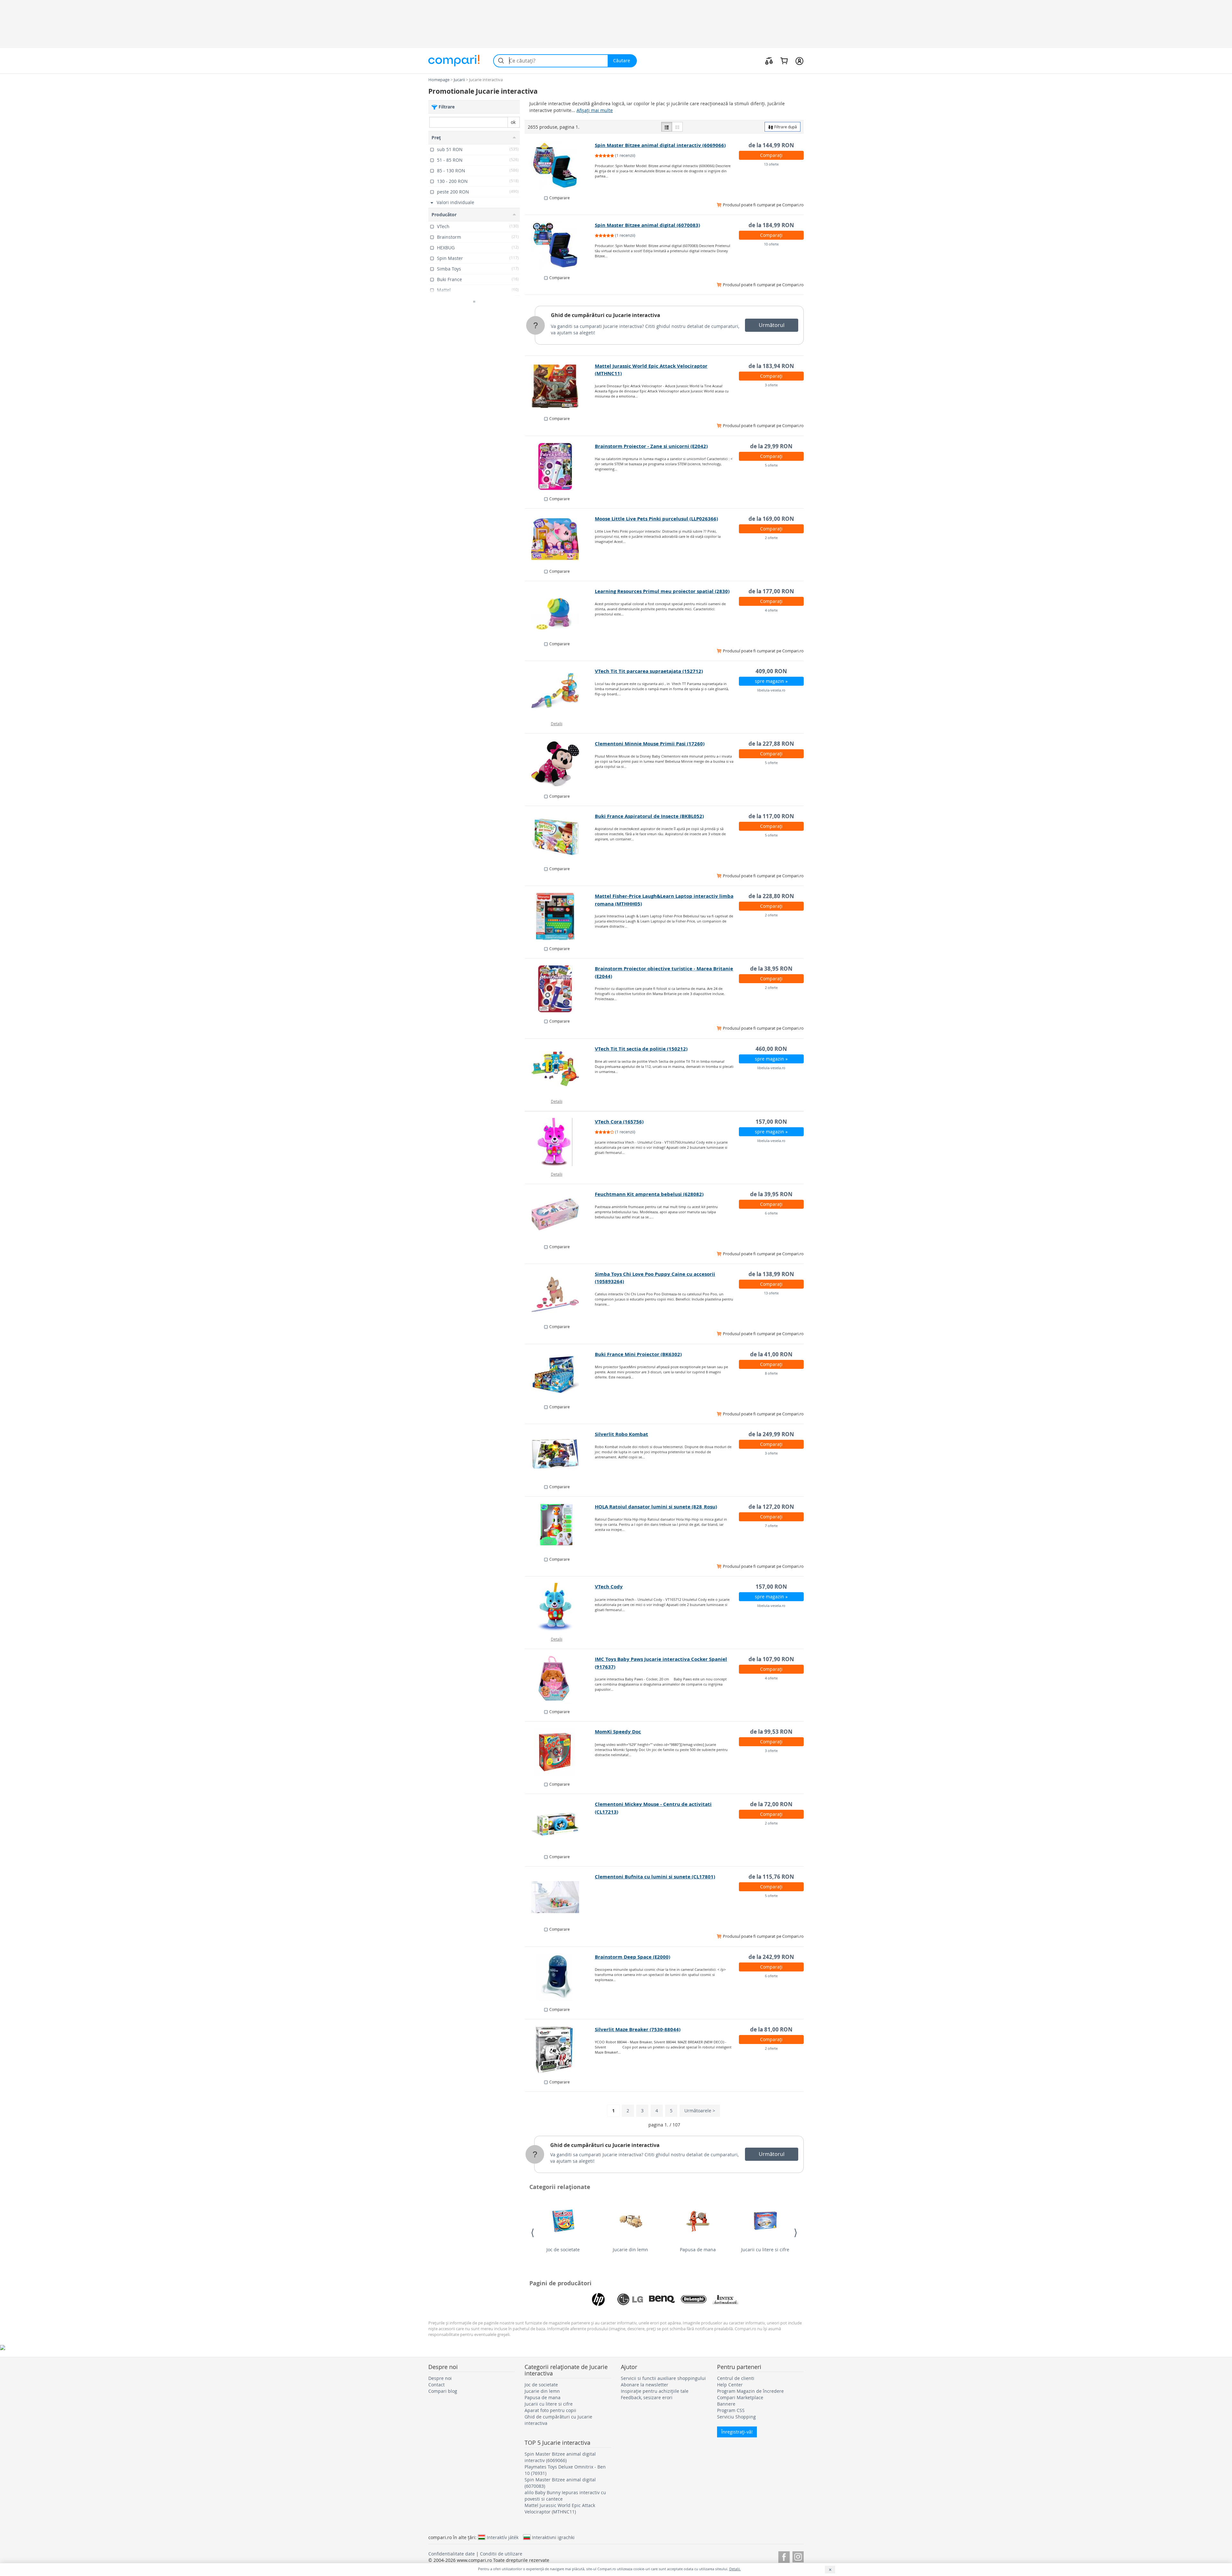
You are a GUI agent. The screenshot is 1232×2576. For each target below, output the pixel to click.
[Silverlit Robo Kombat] (560, 1455)
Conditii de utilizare (501, 2554)
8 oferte (771, 1373)
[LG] (630, 2299)
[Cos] (784, 61)
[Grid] (677, 127)
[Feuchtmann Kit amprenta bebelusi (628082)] (560, 1215)
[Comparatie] (769, 61)
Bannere (726, 2404)
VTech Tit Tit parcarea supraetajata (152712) (649, 671)
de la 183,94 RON (771, 366)
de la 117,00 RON (771, 816)
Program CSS (731, 2410)
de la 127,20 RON (771, 1507)
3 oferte (771, 385)
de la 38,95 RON (771, 969)
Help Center (730, 2385)
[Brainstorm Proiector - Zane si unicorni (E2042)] (560, 467)
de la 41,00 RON (771, 1354)
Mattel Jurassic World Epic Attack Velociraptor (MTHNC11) (560, 2508)
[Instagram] (798, 2556)
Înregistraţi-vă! (737, 2432)
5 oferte (771, 465)
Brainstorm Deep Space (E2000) (633, 1957)
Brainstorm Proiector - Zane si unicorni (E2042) (651, 446)
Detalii (557, 724)
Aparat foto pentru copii (550, 2410)
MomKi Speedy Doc (618, 1732)
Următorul (772, 325)
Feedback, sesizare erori (647, 2397)
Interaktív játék (503, 2537)
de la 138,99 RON (771, 1274)
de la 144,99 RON (771, 145)
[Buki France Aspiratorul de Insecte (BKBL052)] (560, 837)
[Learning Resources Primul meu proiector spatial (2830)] (560, 612)
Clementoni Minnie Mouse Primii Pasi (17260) (650, 744)
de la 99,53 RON (771, 1732)
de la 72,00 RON (771, 1804)
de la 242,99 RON (771, 1957)
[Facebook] (784, 2556)
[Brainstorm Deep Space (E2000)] (560, 1977)
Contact (436, 2385)
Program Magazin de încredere (750, 2391)
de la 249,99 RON (771, 1434)
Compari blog (443, 2391)
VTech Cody (609, 1587)
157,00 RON (771, 1122)
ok (513, 122)
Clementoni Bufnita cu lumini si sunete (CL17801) (655, 1877)
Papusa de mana (698, 2250)
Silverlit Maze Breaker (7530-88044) (638, 2029)
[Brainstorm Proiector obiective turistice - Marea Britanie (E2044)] (560, 989)
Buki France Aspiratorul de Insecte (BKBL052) (649, 816)
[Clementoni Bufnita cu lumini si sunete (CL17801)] (560, 1897)
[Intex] (725, 2299)
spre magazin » (771, 681)
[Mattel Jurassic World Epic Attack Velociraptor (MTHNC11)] (560, 386)
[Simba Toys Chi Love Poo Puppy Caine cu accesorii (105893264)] (560, 1294)
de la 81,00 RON (771, 2029)
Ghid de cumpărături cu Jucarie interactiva (606, 315)
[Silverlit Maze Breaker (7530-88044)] (560, 2050)
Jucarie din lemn (630, 2250)
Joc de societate (563, 2250)
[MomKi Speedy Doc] (560, 1752)
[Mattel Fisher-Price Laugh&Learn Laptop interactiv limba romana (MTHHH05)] (560, 916)
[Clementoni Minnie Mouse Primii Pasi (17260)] (560, 764)
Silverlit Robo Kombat (621, 1434)
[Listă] (667, 127)
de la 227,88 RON (771, 744)
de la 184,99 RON (771, 225)
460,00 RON (771, 1049)
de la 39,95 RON (771, 1194)
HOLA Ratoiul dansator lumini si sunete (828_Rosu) (656, 1507)
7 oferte (771, 1526)
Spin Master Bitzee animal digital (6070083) (647, 225)
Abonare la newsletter (645, 2385)
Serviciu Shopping (736, 2417)
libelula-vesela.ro (771, 690)
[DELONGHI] (694, 2299)
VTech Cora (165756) (619, 1122)
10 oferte (771, 244)
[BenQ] (662, 2299)
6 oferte (771, 1213)
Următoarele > (700, 2111)
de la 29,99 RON (771, 446)
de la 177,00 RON (771, 591)
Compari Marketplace (740, 2397)
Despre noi (440, 2378)
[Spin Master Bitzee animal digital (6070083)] (560, 245)
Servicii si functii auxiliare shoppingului (663, 2378)
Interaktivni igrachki (553, 2537)
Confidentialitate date (452, 2554)
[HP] (598, 2299)
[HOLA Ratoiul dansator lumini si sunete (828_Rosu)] (560, 1527)
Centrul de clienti (736, 2378)
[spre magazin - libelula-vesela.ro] (560, 691)
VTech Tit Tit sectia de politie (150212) (641, 1049)
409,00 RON (771, 671)
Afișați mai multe (595, 110)
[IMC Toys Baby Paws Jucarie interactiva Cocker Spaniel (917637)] (560, 1679)
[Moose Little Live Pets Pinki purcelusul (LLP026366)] (560, 539)
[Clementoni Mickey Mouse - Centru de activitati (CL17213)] (560, 1825)
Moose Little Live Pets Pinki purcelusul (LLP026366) (656, 519)
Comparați (771, 155)
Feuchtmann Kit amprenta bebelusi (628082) (649, 1194)
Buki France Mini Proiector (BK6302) (638, 1354)
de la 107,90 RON (771, 1659)
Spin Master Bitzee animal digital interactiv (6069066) (660, 145)
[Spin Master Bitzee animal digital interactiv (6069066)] (560, 166)
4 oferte (771, 610)
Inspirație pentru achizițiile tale (655, 2391)
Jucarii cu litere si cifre (765, 2250)
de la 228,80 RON (771, 896)
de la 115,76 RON (771, 1877)
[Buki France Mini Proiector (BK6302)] (560, 1375)
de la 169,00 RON (771, 519)
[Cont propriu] (799, 61)
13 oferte (771, 164)
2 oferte (771, 538)
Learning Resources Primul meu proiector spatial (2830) (662, 591)
